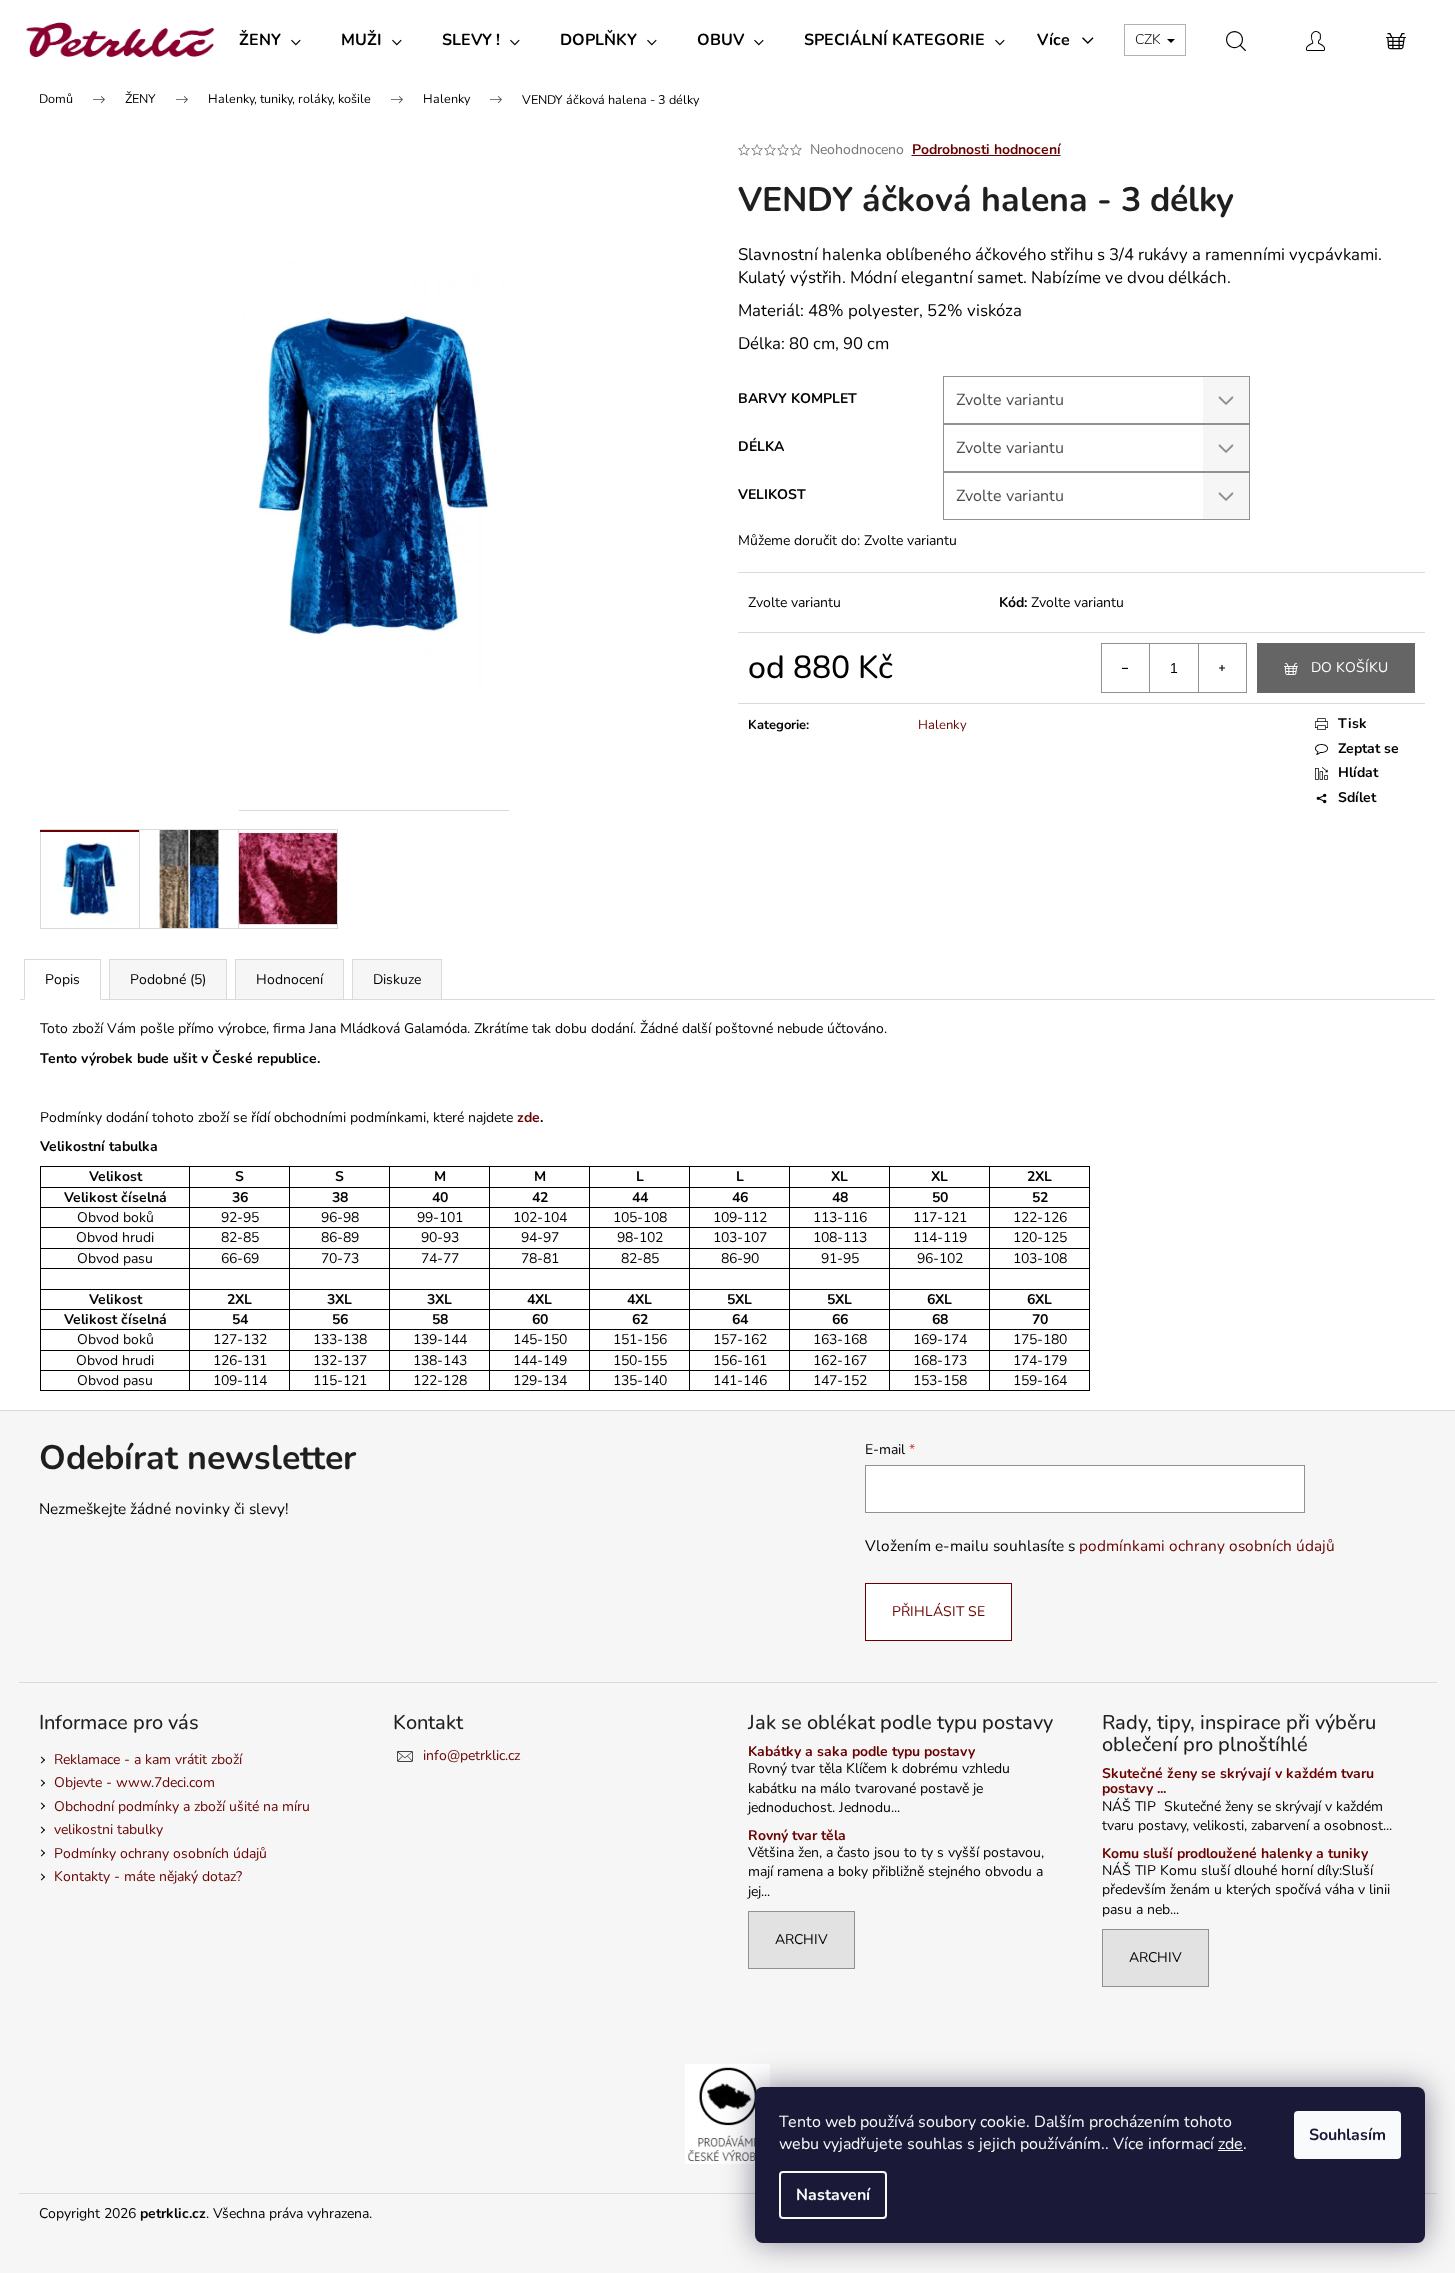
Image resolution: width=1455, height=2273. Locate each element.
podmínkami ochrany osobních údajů (1207, 1545)
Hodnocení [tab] (289, 979)
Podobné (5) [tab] (168, 979)
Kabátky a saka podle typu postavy (861, 1751)
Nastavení (833, 2195)
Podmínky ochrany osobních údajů (160, 1853)
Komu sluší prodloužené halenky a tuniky (1235, 1853)
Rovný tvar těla (797, 1835)
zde (1230, 2144)
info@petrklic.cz (471, 1755)
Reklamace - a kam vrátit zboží (148, 1759)
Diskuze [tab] (397, 979)
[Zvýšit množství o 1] (1222, 668)
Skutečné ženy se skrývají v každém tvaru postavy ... (1238, 1781)
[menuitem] (270, 40)
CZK (1150, 39)
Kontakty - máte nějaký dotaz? (148, 1876)
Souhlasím (1347, 2135)
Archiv (801, 1939)
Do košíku (1349, 667)
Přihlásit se (938, 1611)
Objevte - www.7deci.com (134, 1782)
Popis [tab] (62, 979)
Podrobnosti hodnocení (986, 149)
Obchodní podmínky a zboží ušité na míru (182, 1806)
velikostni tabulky (108, 1829)
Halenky (942, 725)
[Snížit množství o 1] (1126, 668)
